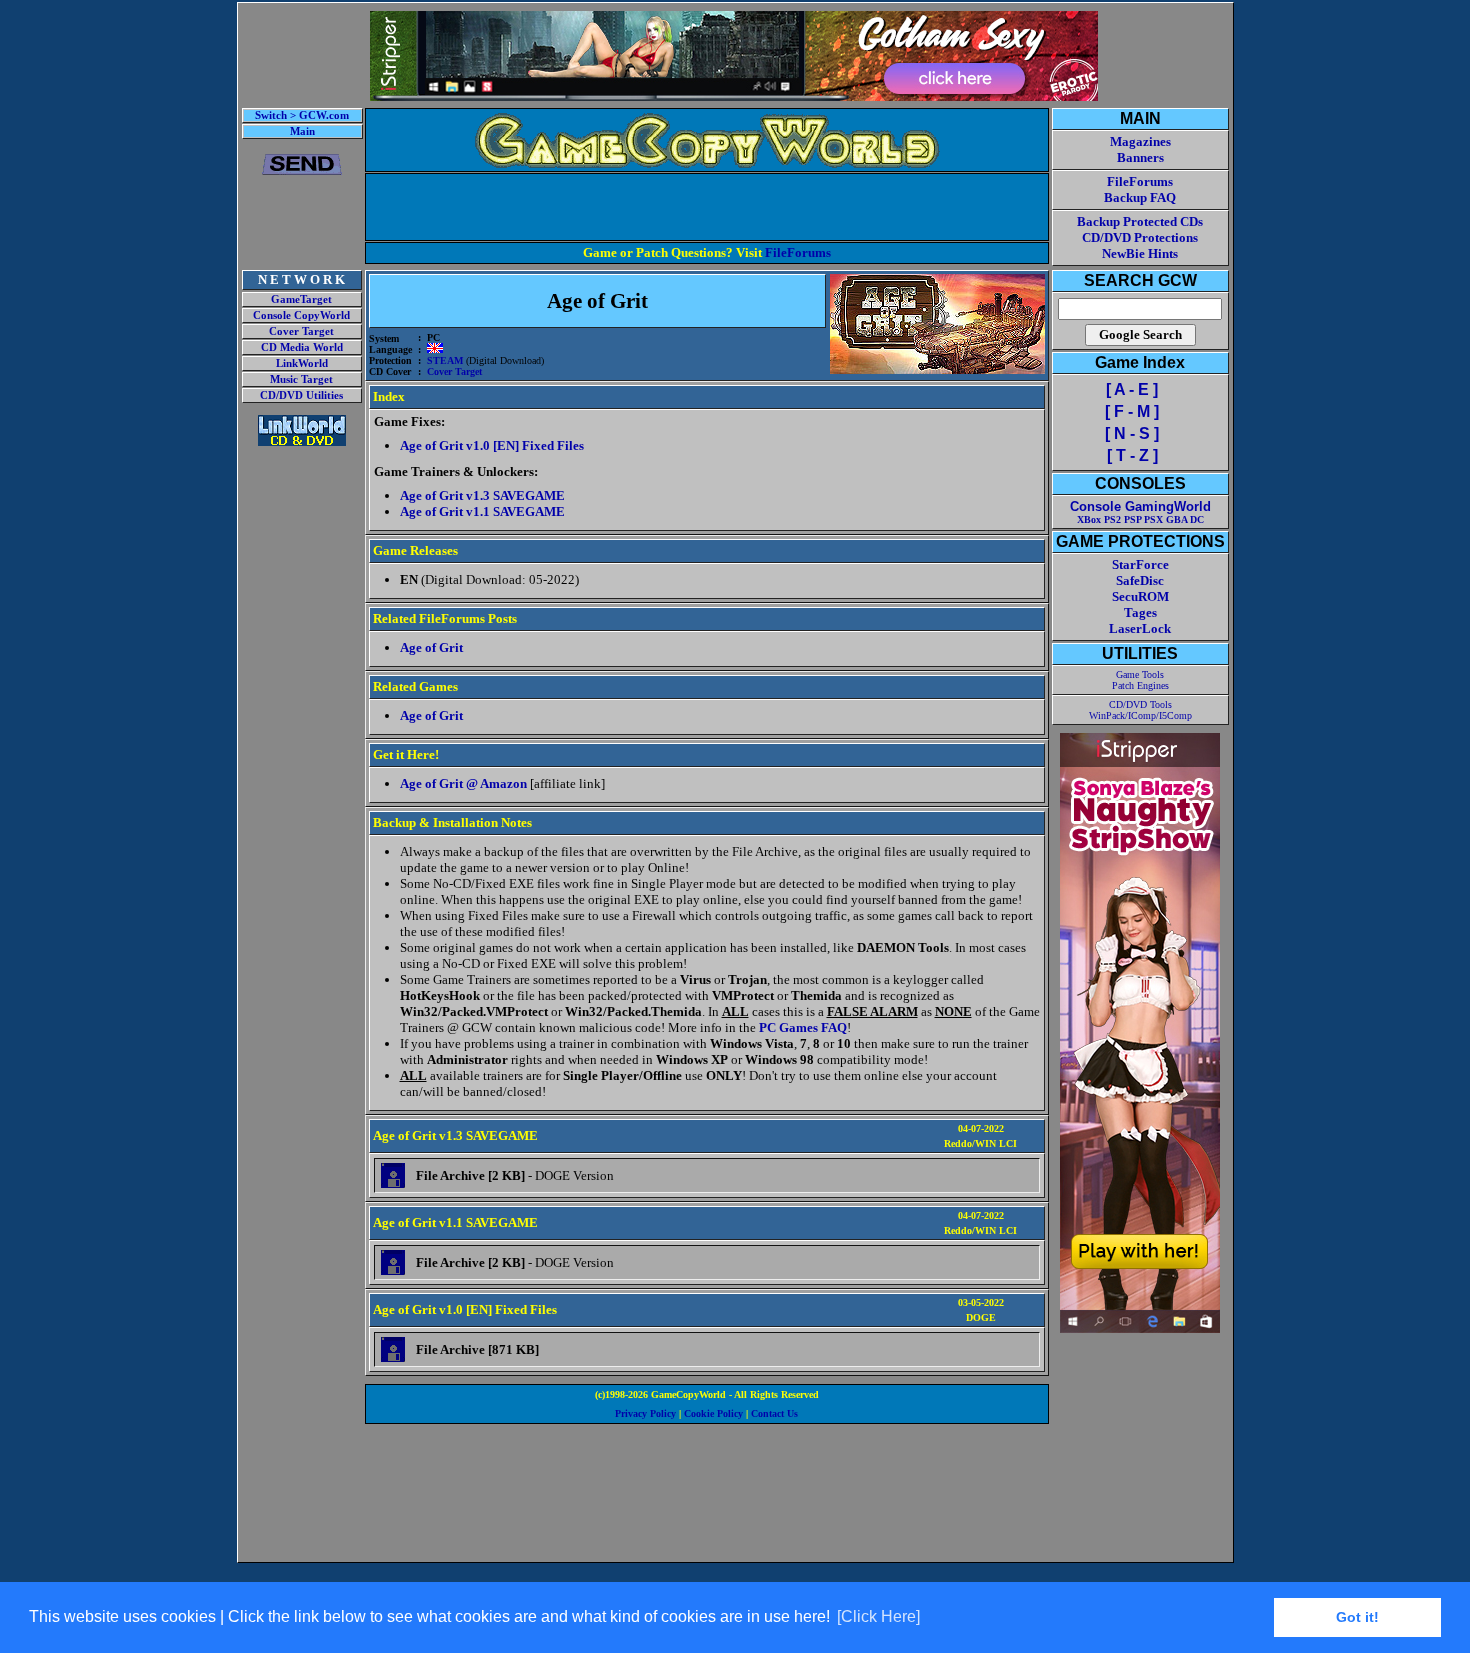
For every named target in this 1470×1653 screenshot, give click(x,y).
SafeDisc (1140, 580)
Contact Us (774, 1413)
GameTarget (301, 299)
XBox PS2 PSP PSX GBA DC (1140, 519)
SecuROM (1140, 596)
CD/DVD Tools (1140, 704)
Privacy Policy (645, 1413)
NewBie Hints (1140, 253)
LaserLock (1140, 628)
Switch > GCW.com (302, 115)
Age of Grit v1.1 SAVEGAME (482, 511)
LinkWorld (302, 363)
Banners (1140, 157)
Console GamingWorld (1140, 506)
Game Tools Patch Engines (1140, 680)
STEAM (445, 360)
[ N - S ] (1132, 433)
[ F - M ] (1132, 411)
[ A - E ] (1132, 389)
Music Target (301, 379)
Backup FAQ (1140, 197)
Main (302, 131)
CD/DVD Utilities (301, 395)
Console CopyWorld (301, 315)
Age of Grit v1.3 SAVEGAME (482, 495)
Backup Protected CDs (1140, 221)
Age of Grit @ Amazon (463, 783)
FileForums (798, 252)
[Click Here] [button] (878, 1616)
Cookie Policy (713, 1413)
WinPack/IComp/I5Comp (1140, 715)
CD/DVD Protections (1140, 237)
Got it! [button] (1357, 1617)
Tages (1140, 612)
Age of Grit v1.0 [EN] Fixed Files (492, 445)
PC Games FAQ (803, 1027)
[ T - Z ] (1132, 455)
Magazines (1140, 141)
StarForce (1140, 564)
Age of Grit (431, 647)
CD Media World (302, 347)
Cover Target (301, 331)
